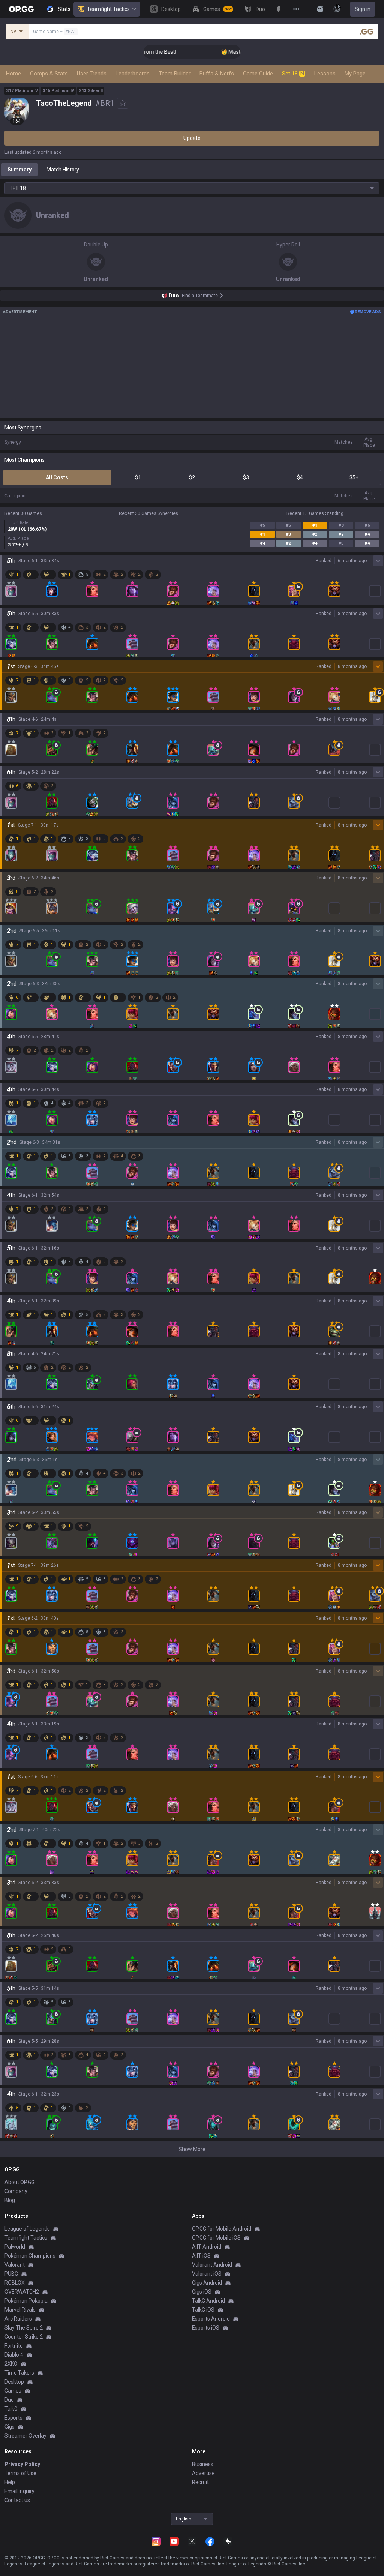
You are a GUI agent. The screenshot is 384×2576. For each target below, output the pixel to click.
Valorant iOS (207, 2274)
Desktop (14, 2382)
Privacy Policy (22, 2464)
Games (13, 2391)
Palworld (15, 2247)
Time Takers (19, 2373)
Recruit (200, 2482)
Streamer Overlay (25, 2436)
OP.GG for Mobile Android (222, 2229)
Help (10, 2482)
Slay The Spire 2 (24, 2328)
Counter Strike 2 (24, 2337)
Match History (63, 170)
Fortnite (14, 2346)
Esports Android (211, 2319)
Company (16, 2191)
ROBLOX (15, 2283)
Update (192, 138)
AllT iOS (201, 2256)
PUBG (11, 2274)
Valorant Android (212, 2265)
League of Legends (27, 2229)
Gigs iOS (202, 2292)
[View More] (296, 9)
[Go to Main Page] (21, 9)
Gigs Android (207, 2283)
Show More (192, 2149)
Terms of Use (20, 2473)
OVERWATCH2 (22, 2292)
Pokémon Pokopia (26, 2301)
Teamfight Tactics (108, 9)
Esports (13, 2418)
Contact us (17, 2500)
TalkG (11, 2409)
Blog (10, 2200)
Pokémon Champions (30, 2256)
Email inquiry (19, 2491)
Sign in (363, 9)
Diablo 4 (14, 2355)
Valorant (15, 2265)
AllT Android (207, 2247)
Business (203, 2464)
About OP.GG (19, 2182)
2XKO (11, 2364)
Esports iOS (206, 2328)
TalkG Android (208, 2301)
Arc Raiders (18, 2319)
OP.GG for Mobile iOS (216, 2238)
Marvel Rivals (20, 2310)
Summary (19, 170)
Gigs (10, 2427)
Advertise (203, 2473)
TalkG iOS (203, 2310)
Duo (9, 2400)
